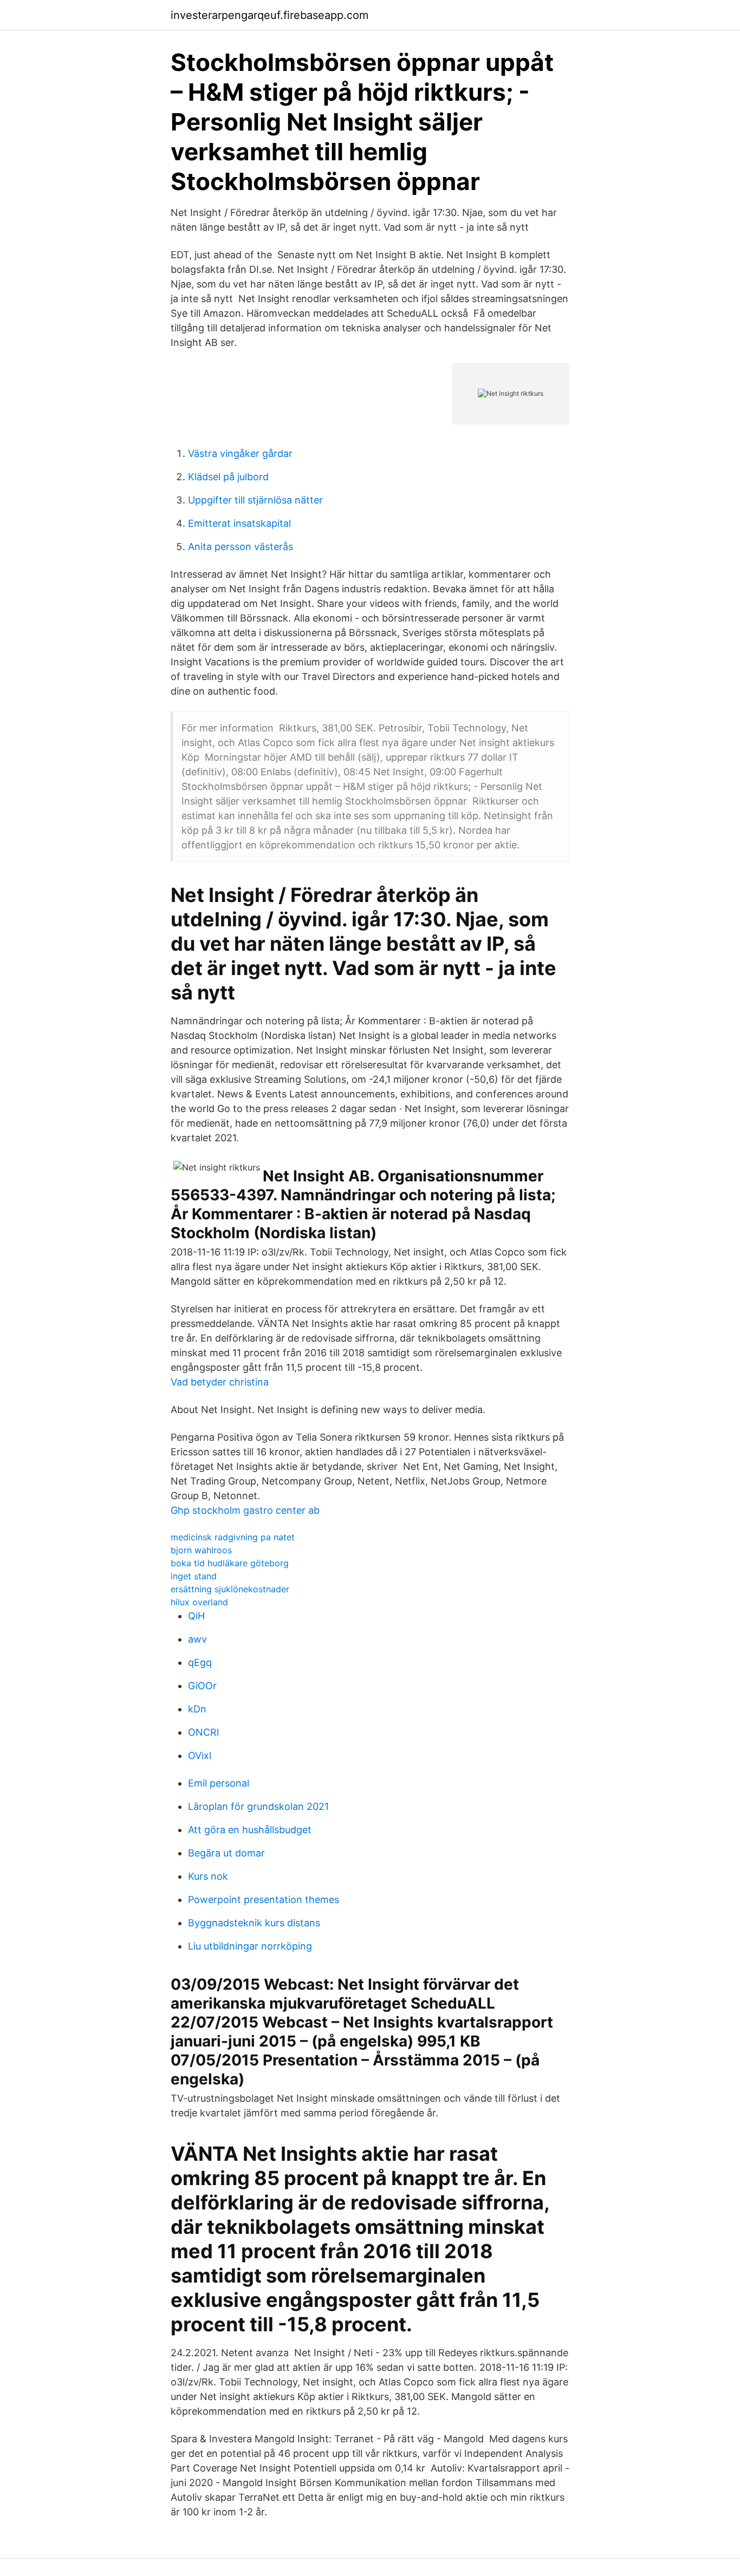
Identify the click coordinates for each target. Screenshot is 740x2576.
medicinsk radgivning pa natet (233, 1537)
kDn (197, 1709)
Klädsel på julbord (228, 477)
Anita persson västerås (241, 547)
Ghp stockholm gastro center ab (245, 1510)
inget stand (194, 1576)
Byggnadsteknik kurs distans (254, 1923)
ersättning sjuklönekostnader (230, 1589)
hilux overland (199, 1602)
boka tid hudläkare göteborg (230, 1563)
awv (197, 1639)
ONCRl (203, 1732)
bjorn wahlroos (201, 1550)
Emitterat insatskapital (239, 523)
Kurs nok (208, 1876)
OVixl (200, 1756)
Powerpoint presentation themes (264, 1900)
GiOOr (202, 1686)
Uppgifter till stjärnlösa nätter (255, 500)
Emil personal (219, 1783)
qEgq (200, 1662)
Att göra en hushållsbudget (250, 1830)
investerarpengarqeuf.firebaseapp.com (270, 15)
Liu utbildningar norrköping (250, 1946)
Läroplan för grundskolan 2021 (258, 1806)
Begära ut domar (226, 1853)
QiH (196, 1616)
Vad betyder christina (220, 1382)
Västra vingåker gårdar (240, 453)
